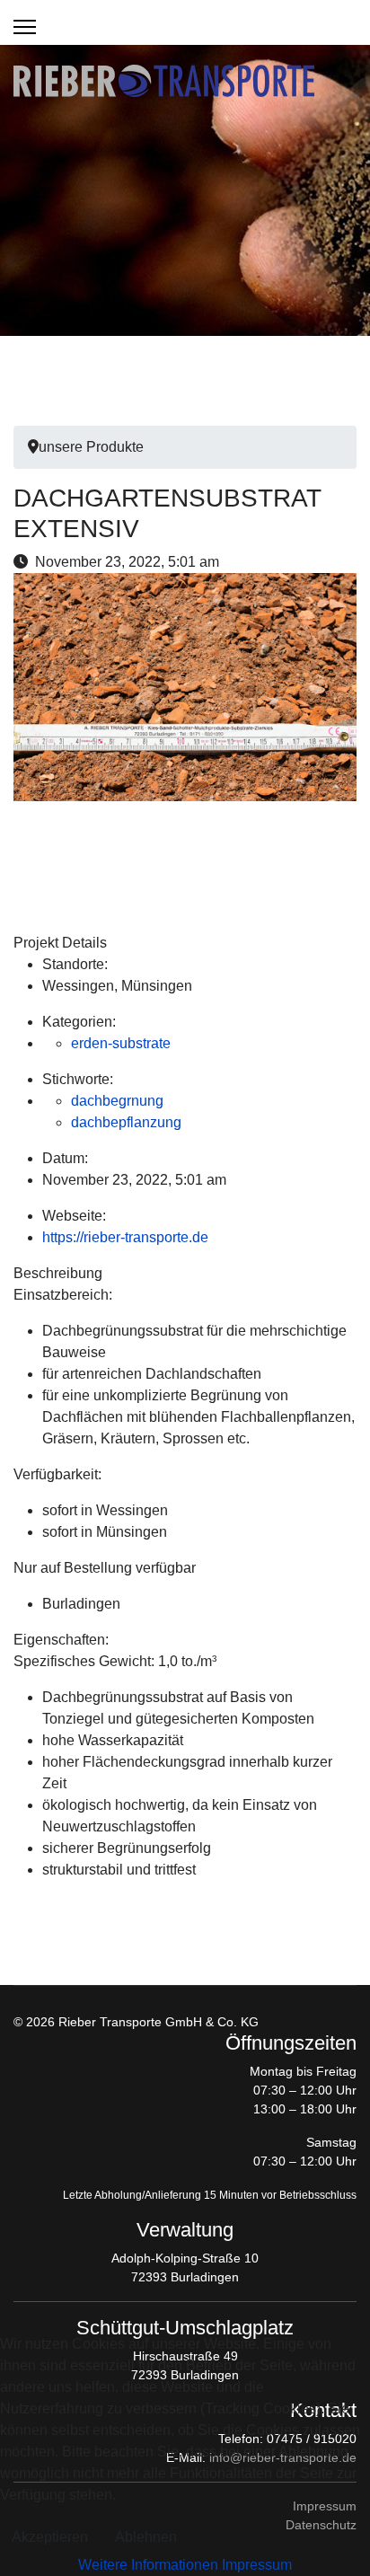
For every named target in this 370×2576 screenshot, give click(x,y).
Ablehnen (146, 2537)
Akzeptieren (50, 2537)
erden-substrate (121, 1043)
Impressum (257, 2565)
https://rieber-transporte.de (125, 1237)
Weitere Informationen (148, 2565)
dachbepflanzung (126, 1122)
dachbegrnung (117, 1101)
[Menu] (25, 27)
